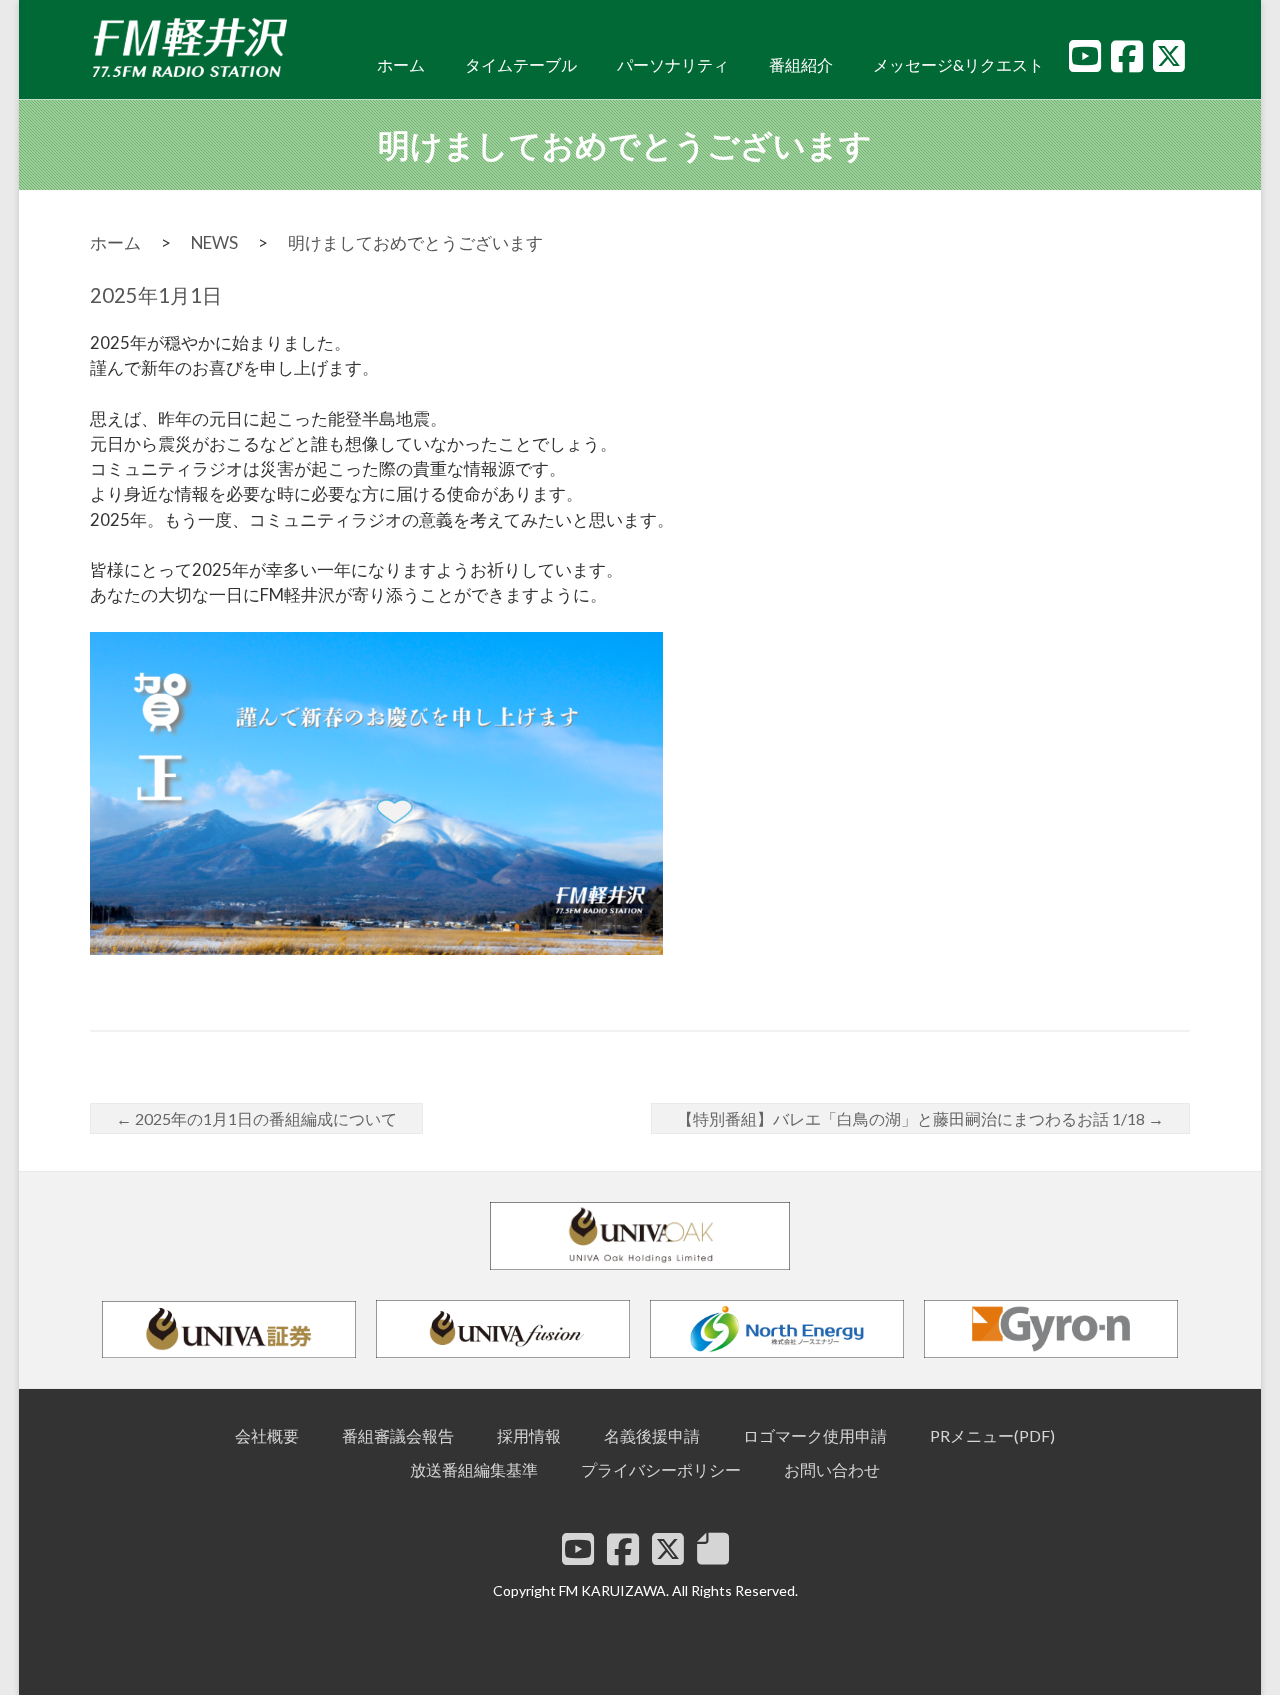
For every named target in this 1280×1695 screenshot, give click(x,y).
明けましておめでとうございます (415, 242)
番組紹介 (801, 64)
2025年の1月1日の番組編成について (256, 1118)
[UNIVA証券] (229, 1348)
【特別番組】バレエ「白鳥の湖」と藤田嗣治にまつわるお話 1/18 (920, 1118)
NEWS (214, 242)
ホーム (401, 64)
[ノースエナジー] (777, 1348)
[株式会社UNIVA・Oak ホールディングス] (640, 1260)
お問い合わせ (832, 1469)
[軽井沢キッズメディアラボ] (713, 1549)
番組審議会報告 (398, 1435)
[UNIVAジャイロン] (1051, 1348)
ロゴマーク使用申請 (815, 1435)
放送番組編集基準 (474, 1469)
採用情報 (529, 1435)
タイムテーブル (521, 64)
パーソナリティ (673, 64)
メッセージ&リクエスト (958, 64)
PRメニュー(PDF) (992, 1435)
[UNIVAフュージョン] (503, 1348)
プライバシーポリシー (661, 1469)
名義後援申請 (652, 1435)
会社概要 (267, 1435)
